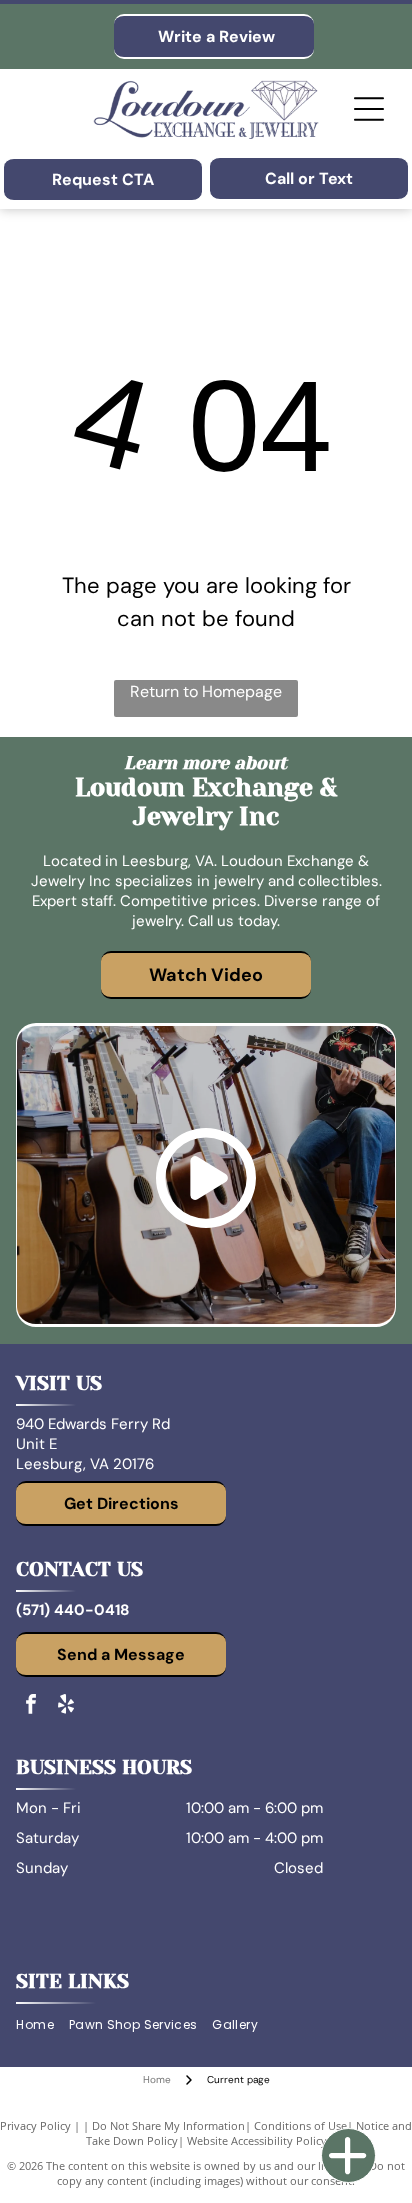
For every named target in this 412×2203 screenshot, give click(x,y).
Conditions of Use (300, 2125)
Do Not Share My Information (168, 2125)
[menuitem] (42, 2025)
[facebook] (31, 1706)
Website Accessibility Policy (257, 2140)
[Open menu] (369, 109)
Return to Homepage (206, 691)
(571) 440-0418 (72, 1610)
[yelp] (66, 1706)
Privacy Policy (35, 2125)
